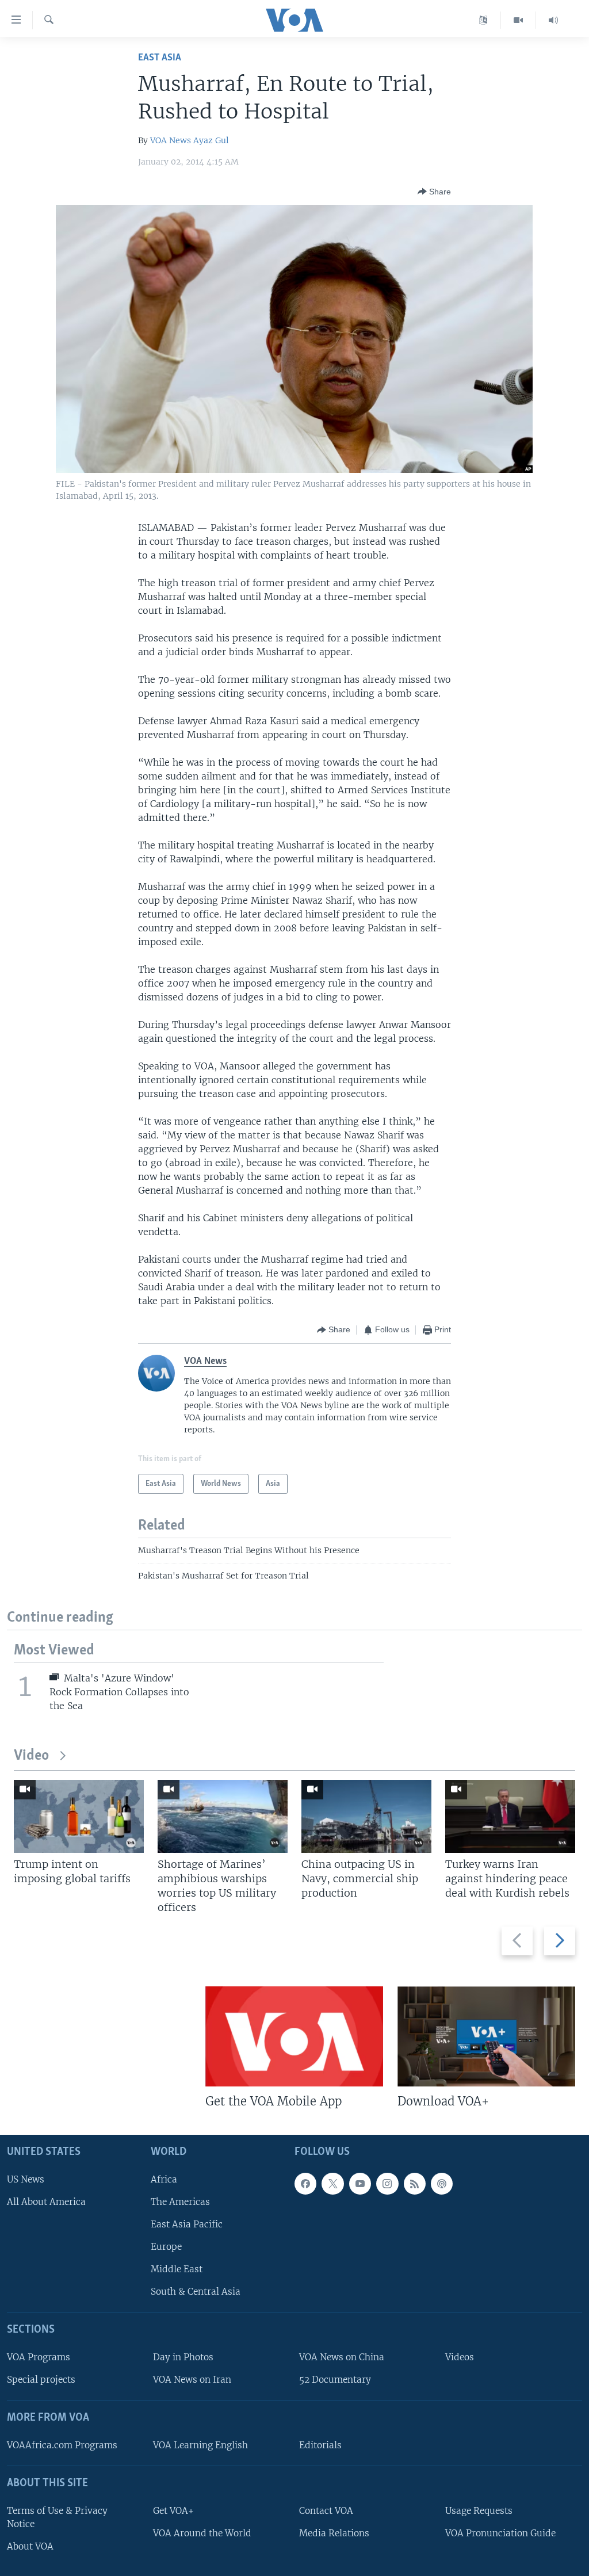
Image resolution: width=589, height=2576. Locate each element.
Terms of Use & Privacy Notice (57, 2517)
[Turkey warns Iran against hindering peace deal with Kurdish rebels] (510, 1816)
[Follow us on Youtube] (360, 2184)
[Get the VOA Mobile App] (294, 2036)
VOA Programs (39, 2357)
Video (31, 1756)
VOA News (171, 140)
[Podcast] (442, 2184)
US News (26, 2179)
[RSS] (415, 2184)
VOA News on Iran (192, 2380)
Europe (166, 2247)
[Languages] (483, 20)
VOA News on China (342, 2357)
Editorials (320, 2445)
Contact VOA (326, 2511)
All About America (46, 2202)
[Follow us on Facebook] (305, 2184)
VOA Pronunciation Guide (500, 2533)
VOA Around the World (202, 2533)
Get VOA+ (173, 2511)
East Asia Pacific (187, 2224)
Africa (164, 2179)
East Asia (160, 58)
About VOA (30, 2546)
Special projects (41, 2380)
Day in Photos (183, 2357)
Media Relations (334, 2533)
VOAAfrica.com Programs (62, 2445)
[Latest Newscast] (553, 20)
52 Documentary (335, 2380)
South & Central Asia (196, 2292)
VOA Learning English (200, 2445)
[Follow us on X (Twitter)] (332, 2184)
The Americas (180, 2202)
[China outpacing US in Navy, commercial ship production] (366, 1816)
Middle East (177, 2269)
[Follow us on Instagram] (387, 2184)
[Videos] (519, 20)
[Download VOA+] (486, 2036)
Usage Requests (479, 2511)
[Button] (434, 192)
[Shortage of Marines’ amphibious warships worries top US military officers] (223, 1816)
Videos (460, 2357)
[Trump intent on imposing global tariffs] (79, 1816)
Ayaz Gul (211, 140)
